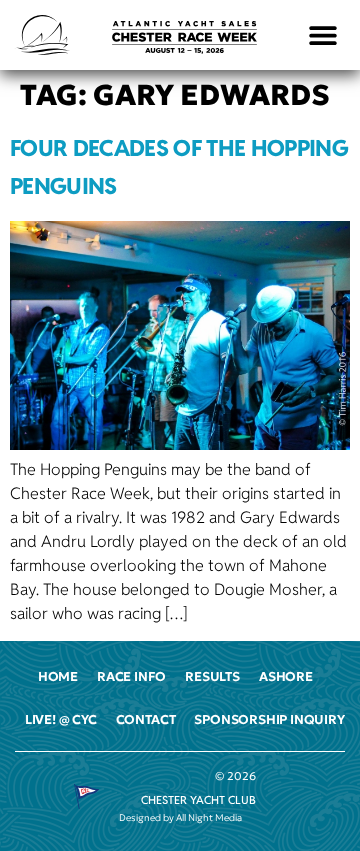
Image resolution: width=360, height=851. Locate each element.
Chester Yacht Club (198, 800)
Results (212, 677)
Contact (146, 720)
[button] (323, 35)
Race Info (131, 677)
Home (58, 677)
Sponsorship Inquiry (269, 720)
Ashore (286, 677)
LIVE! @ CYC (61, 720)
